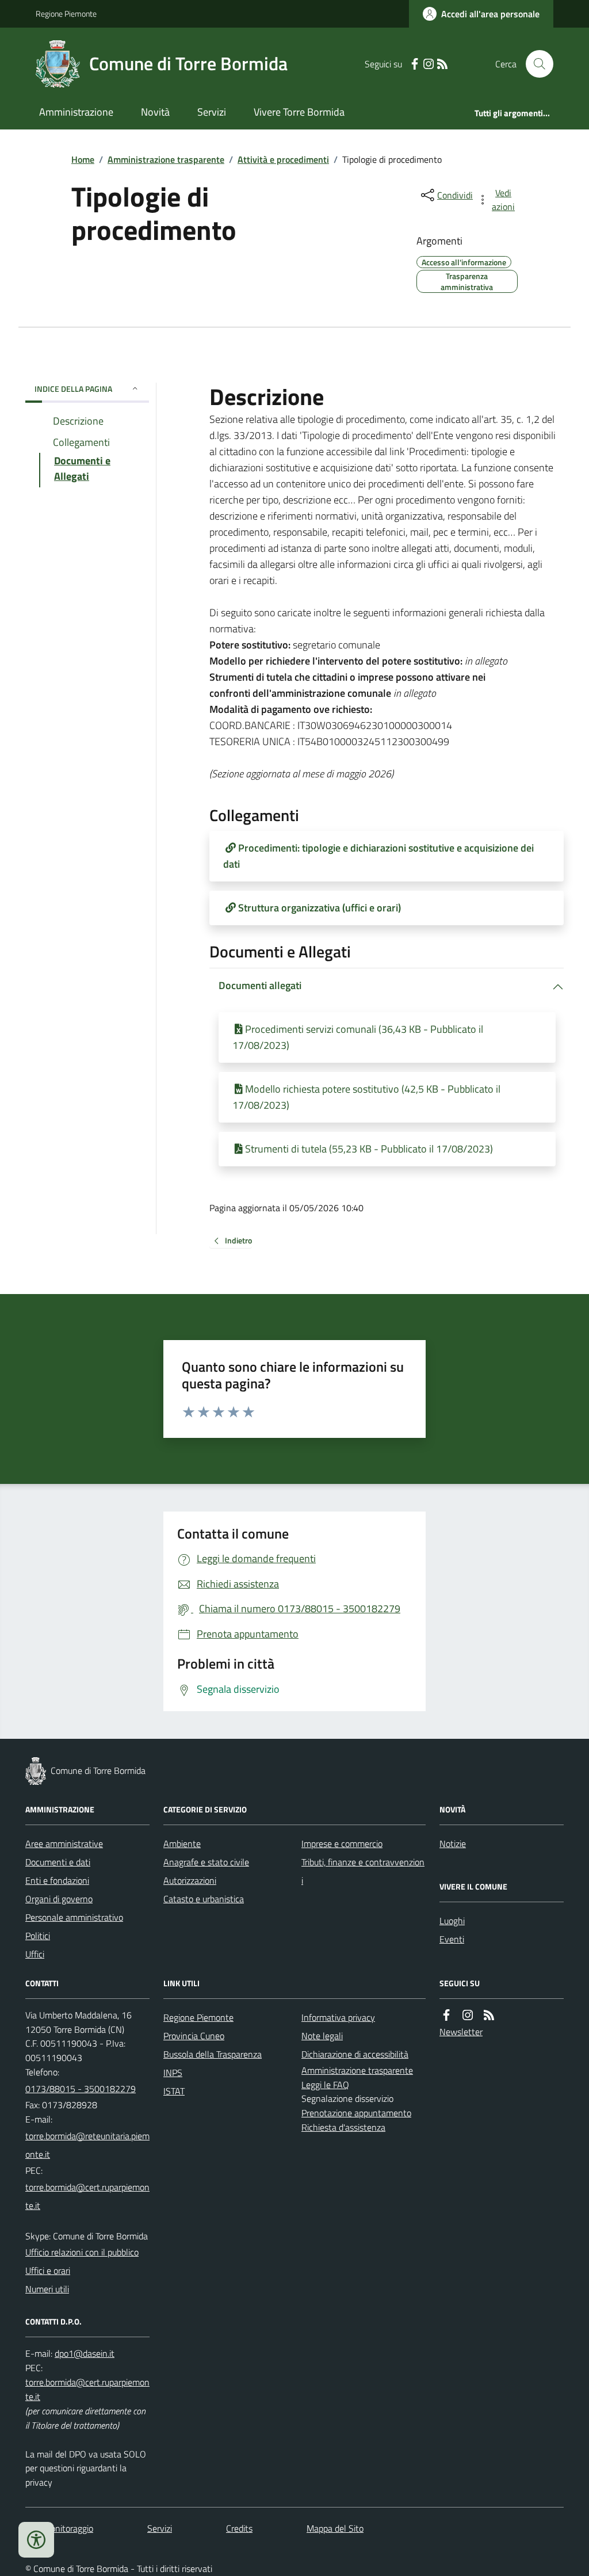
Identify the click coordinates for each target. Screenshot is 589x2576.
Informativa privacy (338, 2017)
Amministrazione (76, 112)
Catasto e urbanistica (204, 1899)
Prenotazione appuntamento (356, 2113)
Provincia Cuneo (194, 2036)
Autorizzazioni (190, 1880)
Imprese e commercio (342, 1844)
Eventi (452, 1939)
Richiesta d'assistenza (343, 2127)
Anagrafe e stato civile (206, 1862)
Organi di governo (59, 1899)
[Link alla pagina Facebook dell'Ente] (446, 2015)
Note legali (322, 2036)
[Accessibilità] (36, 2540)
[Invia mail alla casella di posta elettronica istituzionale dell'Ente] (87, 2145)
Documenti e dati (58, 1862)
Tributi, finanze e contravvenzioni (363, 1871)
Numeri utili (47, 2289)
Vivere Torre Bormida (299, 112)
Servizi (212, 112)
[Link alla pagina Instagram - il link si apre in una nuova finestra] (429, 64)
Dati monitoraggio (59, 2528)
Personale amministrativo (74, 1917)
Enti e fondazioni (57, 1880)
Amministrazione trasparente (166, 159)
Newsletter (461, 2032)
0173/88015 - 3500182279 (81, 2089)
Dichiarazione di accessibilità (355, 2054)
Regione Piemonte (66, 14)
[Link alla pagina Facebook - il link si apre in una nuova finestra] (415, 64)
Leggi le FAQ (325, 2085)
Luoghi (452, 1921)
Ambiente (182, 1844)
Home (83, 159)
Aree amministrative (64, 1844)
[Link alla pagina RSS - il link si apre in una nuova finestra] (442, 64)
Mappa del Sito (335, 2528)
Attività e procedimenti (283, 159)
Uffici (35, 1954)
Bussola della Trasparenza (213, 2054)
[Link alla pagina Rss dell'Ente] (489, 2015)
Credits (239, 2528)
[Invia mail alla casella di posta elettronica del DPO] (85, 2354)
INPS (173, 2073)
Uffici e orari (48, 2270)
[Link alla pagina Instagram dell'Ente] (468, 2015)
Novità (155, 112)
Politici (38, 1936)
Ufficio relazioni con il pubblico (82, 2252)
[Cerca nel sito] (535, 64)
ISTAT (174, 2091)
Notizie (453, 1844)
